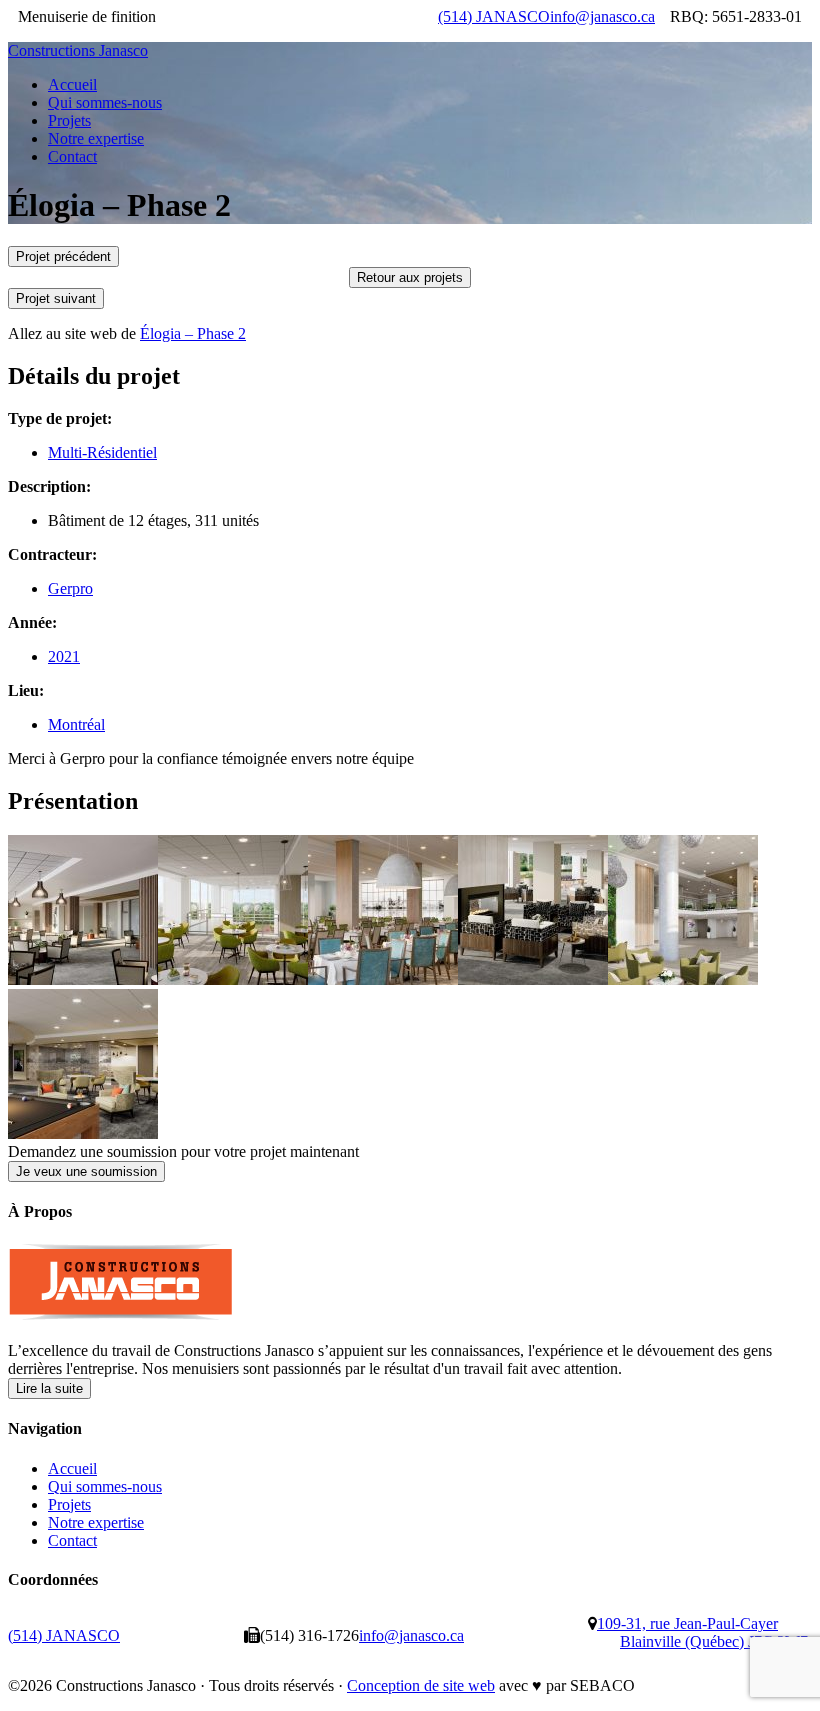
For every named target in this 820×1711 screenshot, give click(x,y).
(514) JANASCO (494, 16)
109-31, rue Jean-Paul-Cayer (702, 1632)
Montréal (76, 724)
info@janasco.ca (602, 16)
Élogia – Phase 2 (193, 333)
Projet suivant (56, 298)
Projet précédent (63, 256)
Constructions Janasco (78, 50)
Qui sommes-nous (105, 1486)
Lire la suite (49, 1388)
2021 (64, 656)
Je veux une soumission (86, 1171)
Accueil (72, 1468)
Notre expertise (96, 1522)
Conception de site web (421, 1685)
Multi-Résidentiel (102, 452)
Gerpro (70, 588)
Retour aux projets (410, 277)
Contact (72, 1540)
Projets (69, 1504)
